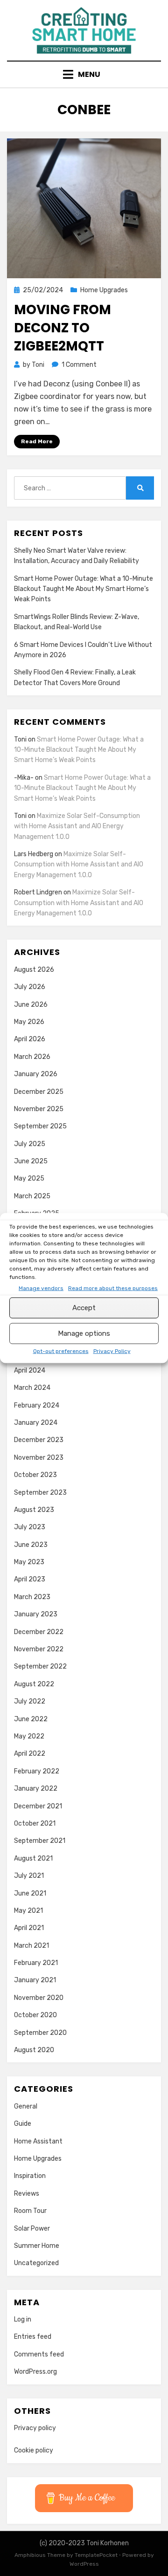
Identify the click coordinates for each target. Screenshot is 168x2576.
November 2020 (39, 1998)
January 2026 (36, 1074)
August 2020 (34, 2050)
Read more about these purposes (113, 1288)
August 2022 (34, 1684)
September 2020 (40, 2033)
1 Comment (79, 365)
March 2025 (32, 1196)
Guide (23, 2124)
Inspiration (30, 2176)
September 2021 (40, 1841)
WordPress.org (35, 2372)
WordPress (84, 2564)
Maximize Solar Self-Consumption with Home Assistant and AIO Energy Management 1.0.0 (77, 826)
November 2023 (39, 1458)
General (26, 2106)
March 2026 (32, 1057)
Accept (84, 1308)
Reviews (27, 2194)
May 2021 (28, 1911)
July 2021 (29, 1876)
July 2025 (30, 1144)
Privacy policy (35, 2428)
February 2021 (36, 1963)
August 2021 (33, 1858)
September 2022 (40, 1666)
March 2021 (31, 1946)
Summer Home (37, 2246)
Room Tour (30, 2211)
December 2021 (38, 1806)
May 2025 (29, 1178)
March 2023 (32, 1597)
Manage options (84, 1333)
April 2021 (29, 1928)
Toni (20, 739)
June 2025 (31, 1161)
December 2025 (39, 1092)
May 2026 (29, 1022)
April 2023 (30, 1579)
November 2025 (39, 1109)
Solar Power (32, 2229)
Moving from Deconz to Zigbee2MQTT (63, 328)
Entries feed (33, 2337)
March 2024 (32, 1388)
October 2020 (35, 2015)
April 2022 (30, 1754)
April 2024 (30, 1370)
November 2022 (39, 1649)
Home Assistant (38, 2141)
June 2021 (30, 1893)
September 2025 (40, 1126)
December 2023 (39, 1440)
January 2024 (36, 1423)
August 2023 (34, 1510)
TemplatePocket (96, 2555)
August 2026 (34, 970)
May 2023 (29, 1562)
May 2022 (29, 1736)
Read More (37, 441)
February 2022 (37, 1771)
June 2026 (31, 1005)
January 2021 (35, 1980)
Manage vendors (41, 1288)
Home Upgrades (104, 290)
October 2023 (35, 1475)
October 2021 (35, 1824)
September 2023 (40, 1493)
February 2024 (37, 1405)
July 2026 (30, 987)
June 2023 (31, 1545)
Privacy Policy (112, 1351)
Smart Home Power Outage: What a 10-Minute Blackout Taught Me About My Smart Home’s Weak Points (84, 589)
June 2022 (31, 1719)
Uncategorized (36, 2263)
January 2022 (36, 1789)
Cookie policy (34, 2450)
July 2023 (30, 1527)
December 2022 (39, 1632)
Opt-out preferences (61, 1351)
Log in (23, 2319)
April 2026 (30, 1039)
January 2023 (36, 1614)
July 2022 (30, 1701)
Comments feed (39, 2354)
